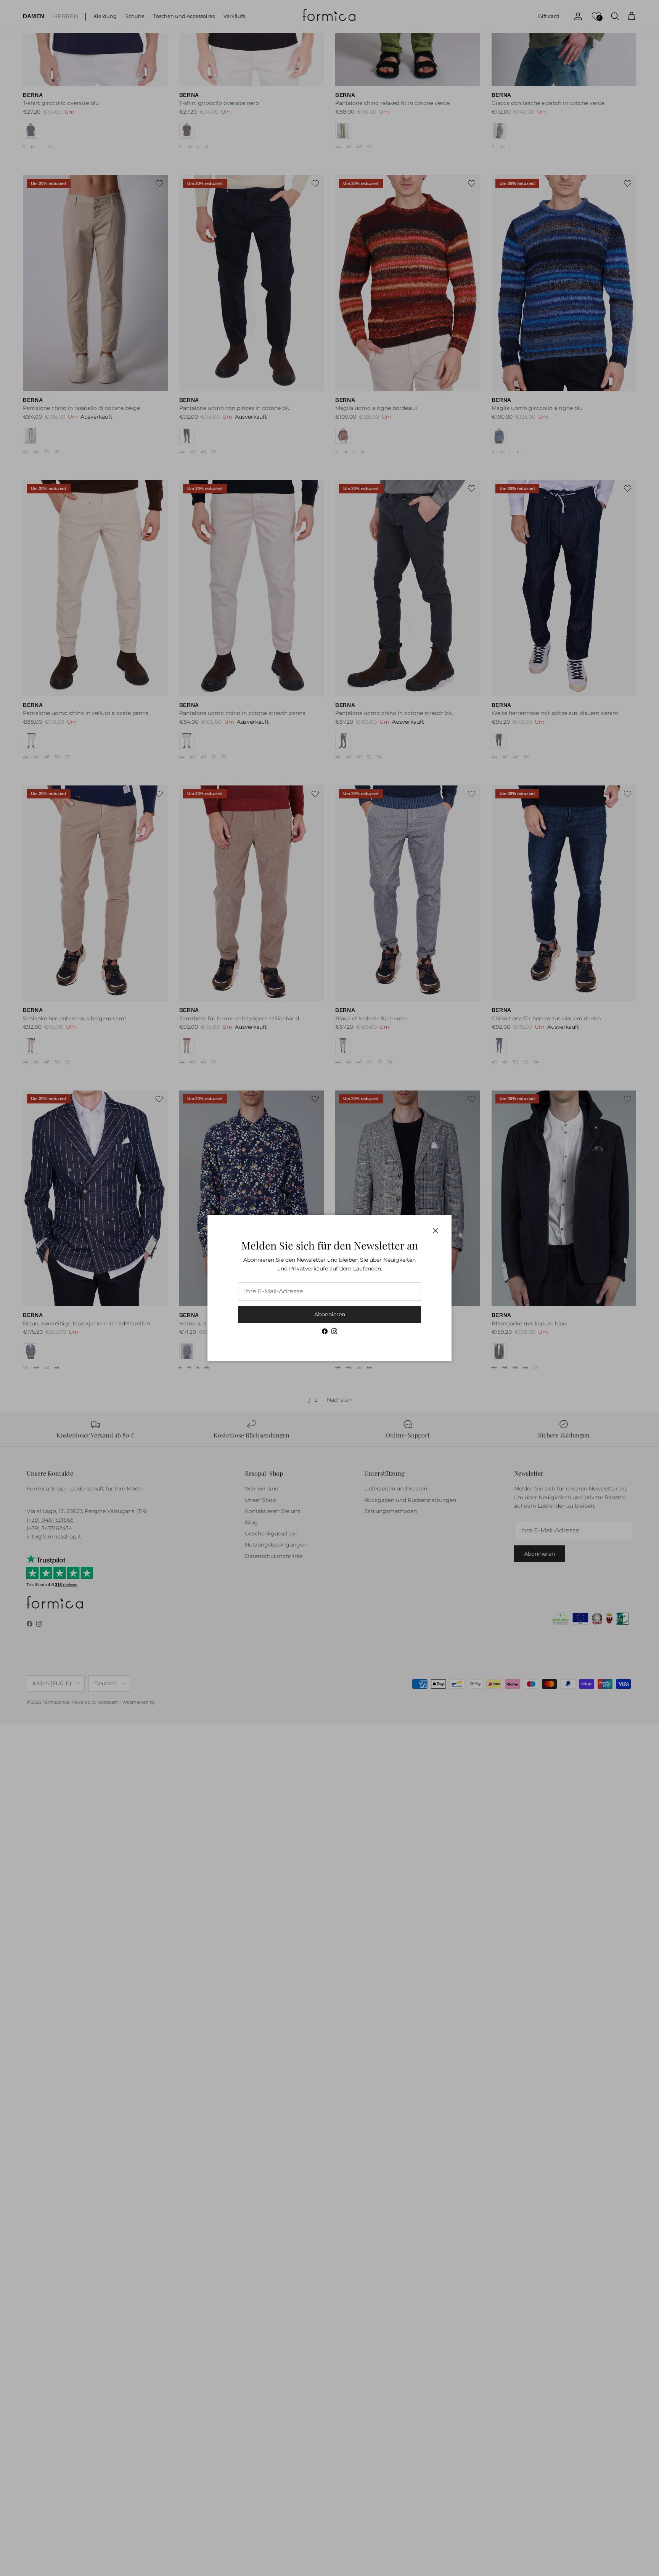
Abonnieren (330, 1314)
